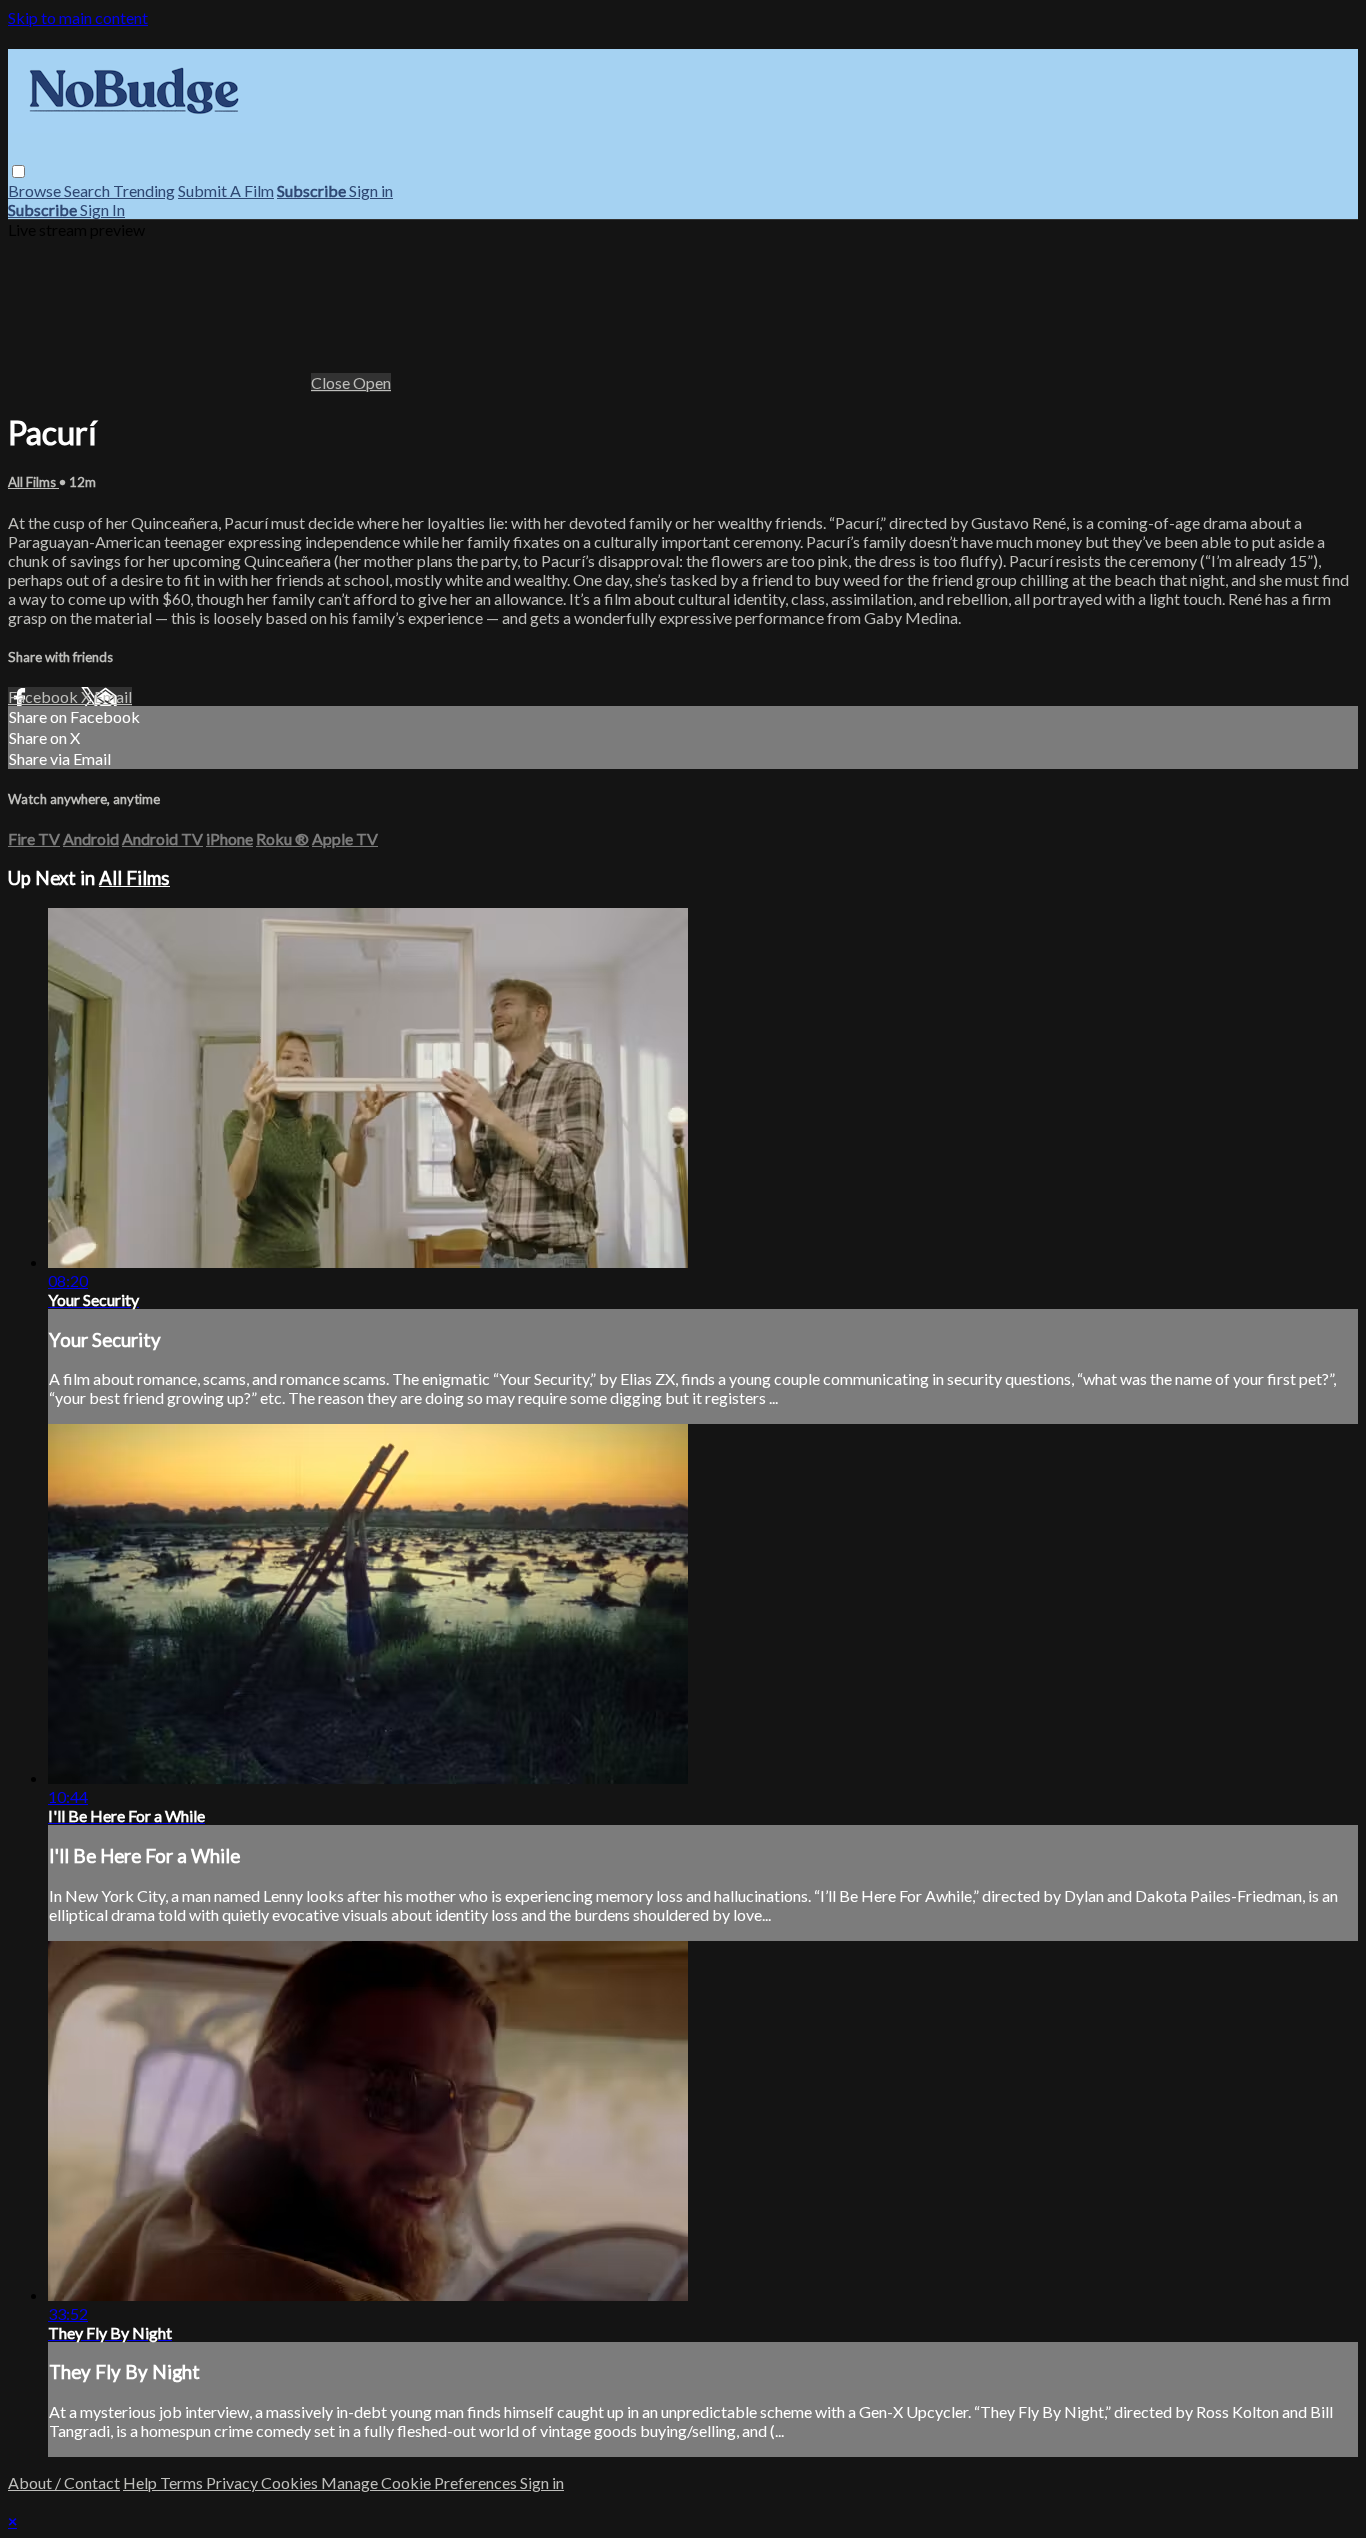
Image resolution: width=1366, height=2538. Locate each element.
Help (141, 2482)
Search (88, 190)
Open (372, 382)
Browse (36, 190)
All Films (33, 482)
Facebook (44, 696)
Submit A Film (226, 190)
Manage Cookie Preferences (420, 2482)
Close (332, 382)
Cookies (291, 2482)
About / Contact (64, 2482)
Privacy (233, 2482)
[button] (18, 171)
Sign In (102, 209)
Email (113, 696)
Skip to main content (78, 17)
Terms (183, 2482)
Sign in (371, 190)
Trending (144, 190)
